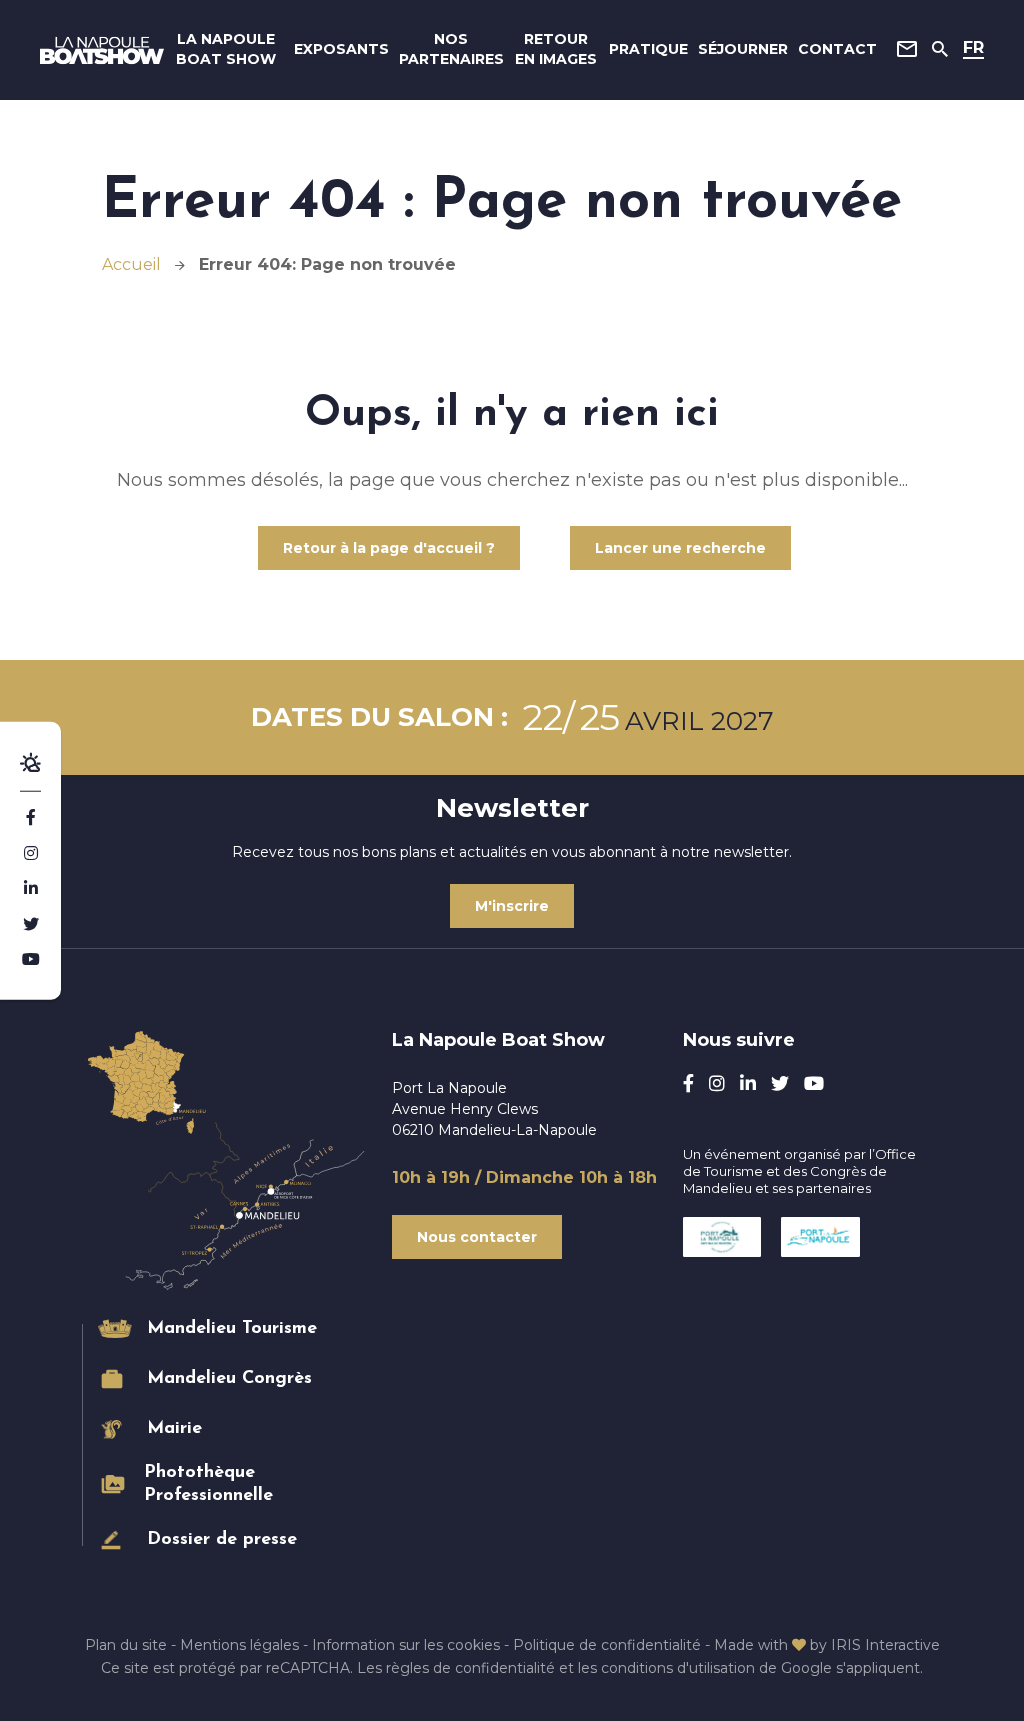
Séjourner (743, 49)
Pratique (648, 49)
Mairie (174, 1429)
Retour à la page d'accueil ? (389, 548)
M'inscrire (512, 906)
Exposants (341, 49)
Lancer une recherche (680, 548)
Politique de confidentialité (607, 1645)
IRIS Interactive (885, 1645)
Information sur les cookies (406, 1645)
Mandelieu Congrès (229, 1379)
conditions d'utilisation (678, 1668)
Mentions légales (239, 1645)
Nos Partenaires (451, 49)
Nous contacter (477, 1237)
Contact (837, 49)
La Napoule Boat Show (226, 49)
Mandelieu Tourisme (232, 1329)
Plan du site (126, 1645)
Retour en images (556, 49)
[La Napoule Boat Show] (102, 50)
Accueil (131, 264)
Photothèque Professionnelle (208, 1484)
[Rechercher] (940, 49)
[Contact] (907, 49)
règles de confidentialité (470, 1668)
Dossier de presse (222, 1540)
